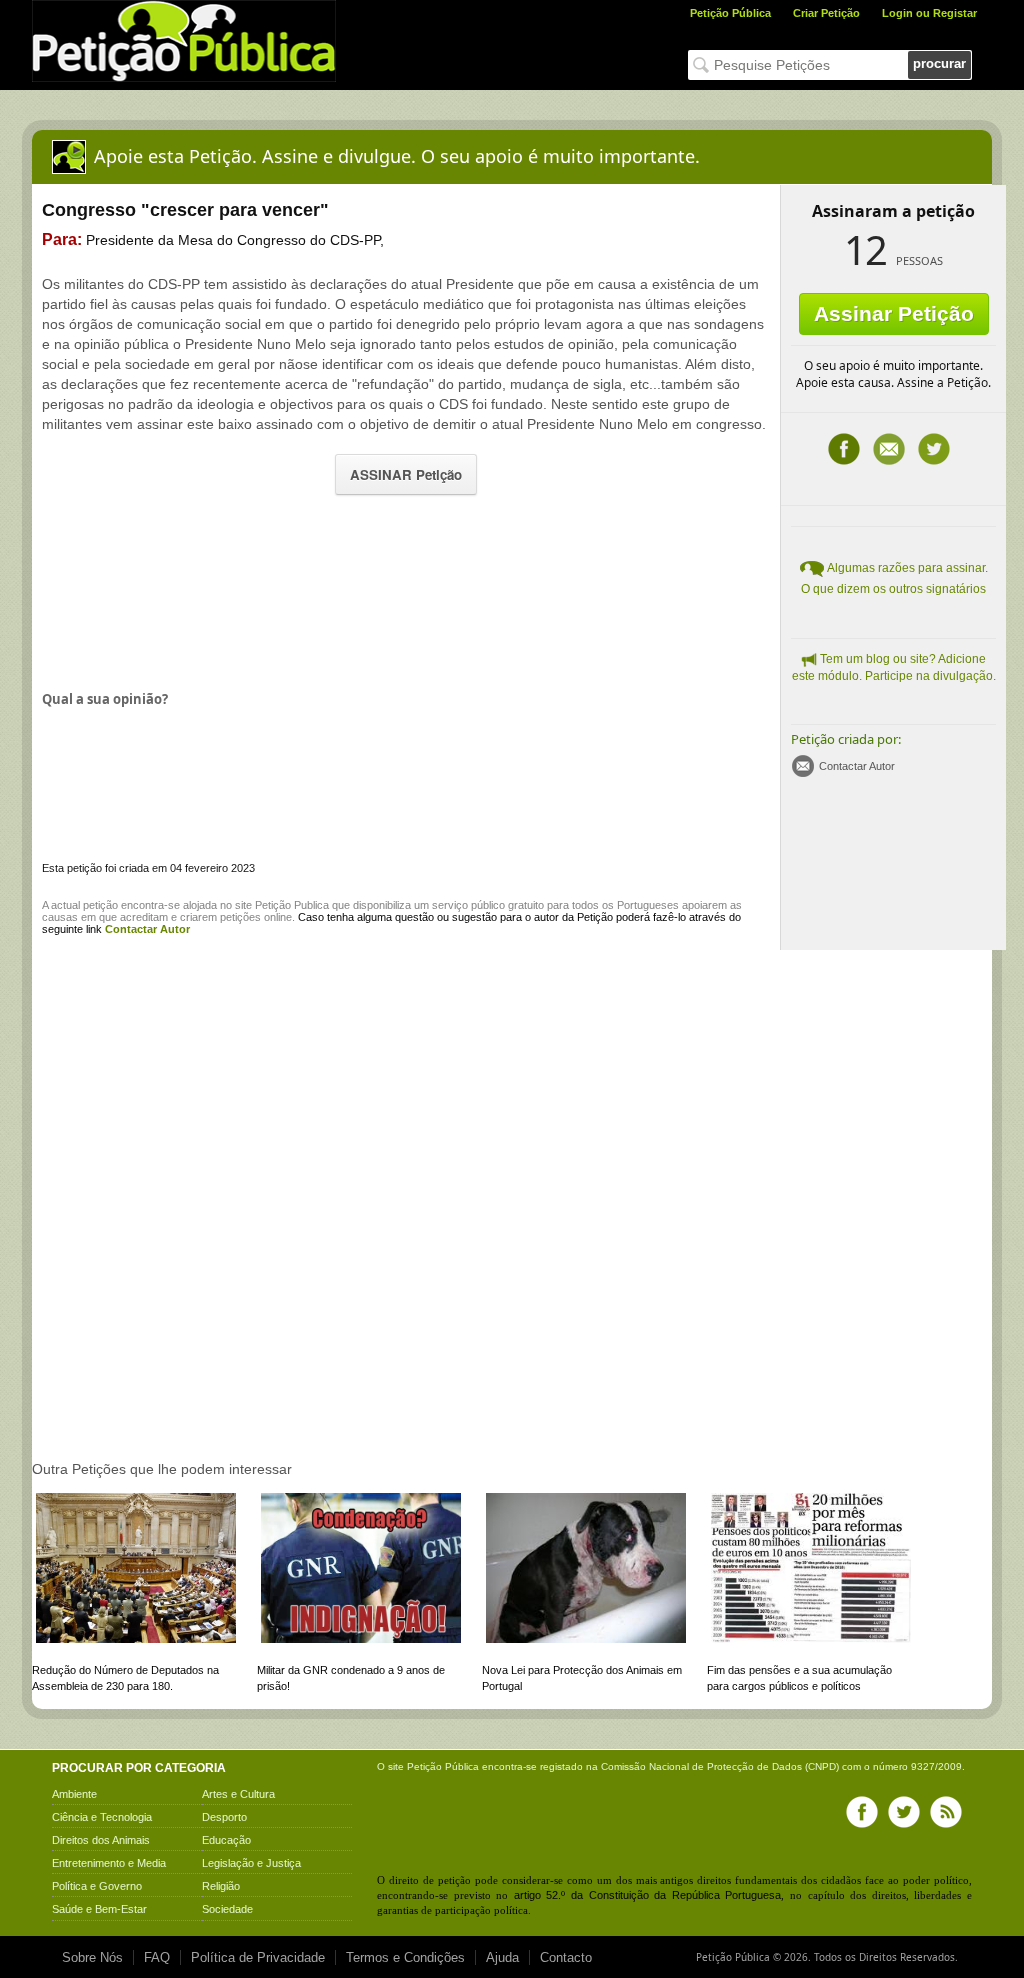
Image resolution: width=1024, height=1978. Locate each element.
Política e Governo (97, 1886)
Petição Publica (292, 905)
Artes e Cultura (238, 1794)
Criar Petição (826, 13)
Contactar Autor (857, 766)
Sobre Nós (92, 1957)
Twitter (934, 449)
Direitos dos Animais (101, 1840)
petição (100, 905)
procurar (939, 63)
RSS (946, 1812)
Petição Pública (730, 13)
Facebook (844, 449)
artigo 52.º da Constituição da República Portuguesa (648, 1895)
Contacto (566, 1957)
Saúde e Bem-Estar (99, 1909)
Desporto (224, 1817)
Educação (226, 1840)
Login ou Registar (929, 13)
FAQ (157, 1957)
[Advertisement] (406, 591)
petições (240, 917)
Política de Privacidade (258, 1957)
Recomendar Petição (889, 449)
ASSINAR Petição (406, 474)
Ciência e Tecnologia (102, 1817)
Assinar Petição (894, 313)
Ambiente (74, 1794)
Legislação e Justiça (251, 1863)
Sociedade (227, 1909)
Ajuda (502, 1957)
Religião (221, 1886)
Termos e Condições (405, 1957)
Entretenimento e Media (109, 1863)
